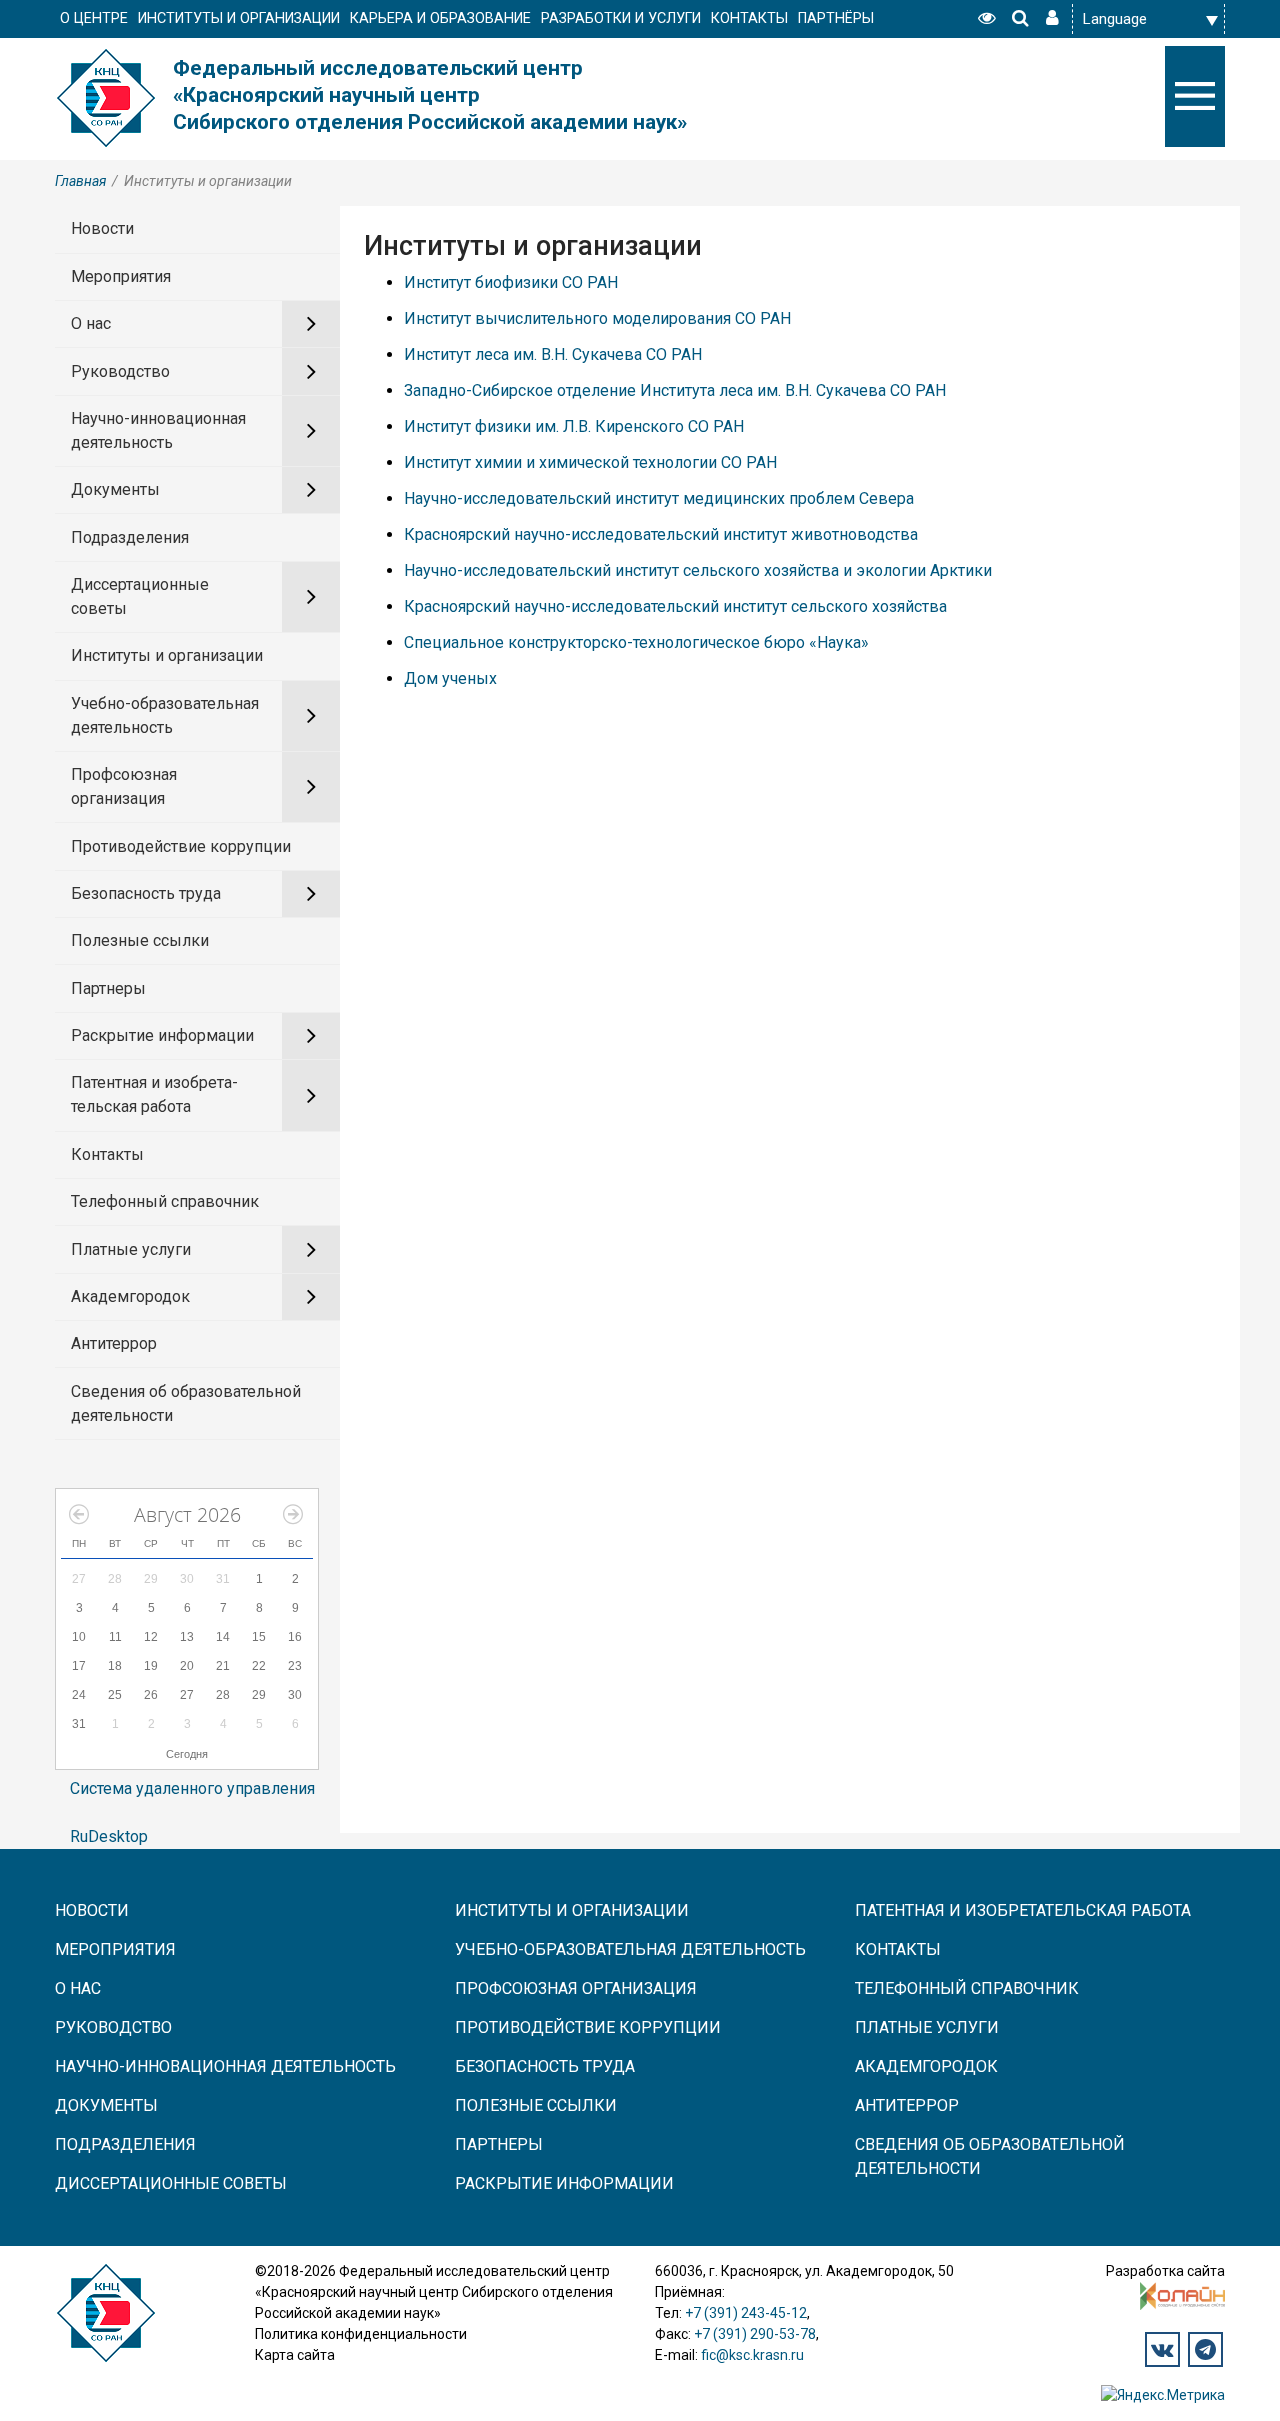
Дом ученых (450, 678)
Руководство (120, 371)
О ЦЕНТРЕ (94, 18)
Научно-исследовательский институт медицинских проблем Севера (659, 498)
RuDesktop (109, 1836)
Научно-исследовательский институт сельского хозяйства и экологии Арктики (698, 570)
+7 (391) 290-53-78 (755, 2334)
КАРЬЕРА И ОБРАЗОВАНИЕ (440, 18)
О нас (91, 323)
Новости (102, 228)
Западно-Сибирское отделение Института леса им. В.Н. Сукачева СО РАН (675, 390)
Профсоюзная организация (124, 786)
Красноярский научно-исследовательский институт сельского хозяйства (675, 606)
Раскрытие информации (162, 1035)
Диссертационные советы (140, 596)
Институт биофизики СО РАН (511, 282)
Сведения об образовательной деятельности (186, 1403)
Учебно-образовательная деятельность (165, 715)
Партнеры (108, 988)
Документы (115, 489)
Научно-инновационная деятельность (158, 430)
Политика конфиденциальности (361, 2334)
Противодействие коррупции (181, 846)
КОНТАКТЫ (749, 18)
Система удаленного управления (192, 1788)
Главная (80, 181)
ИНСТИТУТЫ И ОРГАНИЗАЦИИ (239, 18)
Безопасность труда (146, 893)
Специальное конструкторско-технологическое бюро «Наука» (636, 642)
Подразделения (130, 537)
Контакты (107, 1154)
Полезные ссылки (140, 940)
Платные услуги (131, 1249)
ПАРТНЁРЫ (836, 18)
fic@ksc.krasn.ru (752, 2355)
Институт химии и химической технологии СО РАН (590, 462)
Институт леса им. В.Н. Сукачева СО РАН (553, 354)
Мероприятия (121, 276)
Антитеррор (114, 1343)
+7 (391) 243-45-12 (746, 2313)
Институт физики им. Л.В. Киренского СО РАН (574, 426)
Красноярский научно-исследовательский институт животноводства (661, 534)
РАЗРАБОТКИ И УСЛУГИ (621, 18)
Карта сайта (295, 2355)
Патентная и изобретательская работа (154, 1094)
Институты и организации (167, 655)
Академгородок (130, 1296)
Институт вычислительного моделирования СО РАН (597, 318)
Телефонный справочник (165, 1201)
